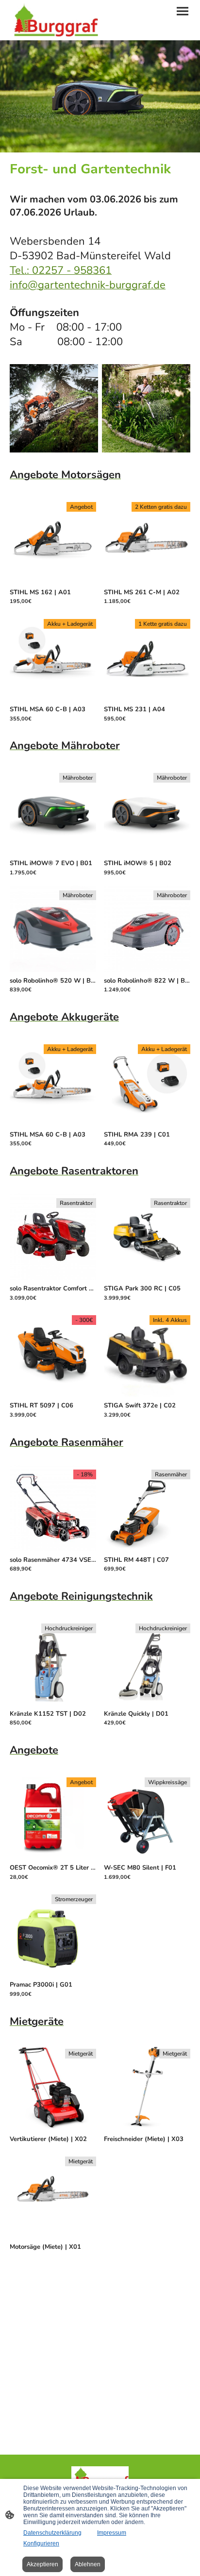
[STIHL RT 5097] (53, 1395)
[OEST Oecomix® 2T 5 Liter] (53, 1857)
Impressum (112, 2533)
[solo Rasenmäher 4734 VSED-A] (53, 1549)
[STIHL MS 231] (147, 699)
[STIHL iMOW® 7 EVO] (53, 853)
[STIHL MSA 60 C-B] (53, 699)
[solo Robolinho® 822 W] (147, 970)
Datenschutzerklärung (52, 2533)
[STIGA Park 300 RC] (147, 1278)
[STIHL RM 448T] (147, 1549)
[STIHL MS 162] (53, 582)
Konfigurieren (41, 2543)
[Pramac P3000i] (53, 1974)
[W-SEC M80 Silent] (147, 1857)
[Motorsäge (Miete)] (53, 2236)
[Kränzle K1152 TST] (53, 1703)
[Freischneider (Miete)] (147, 2129)
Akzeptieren (42, 2564)
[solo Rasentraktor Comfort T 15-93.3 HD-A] (53, 1278)
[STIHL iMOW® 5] (147, 853)
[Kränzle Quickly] (147, 1703)
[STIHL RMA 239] (147, 1124)
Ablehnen (88, 2564)
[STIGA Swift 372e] (147, 1395)
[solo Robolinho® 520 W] (53, 970)
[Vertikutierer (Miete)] (53, 2129)
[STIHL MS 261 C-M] (147, 582)
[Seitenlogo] (54, 20)
